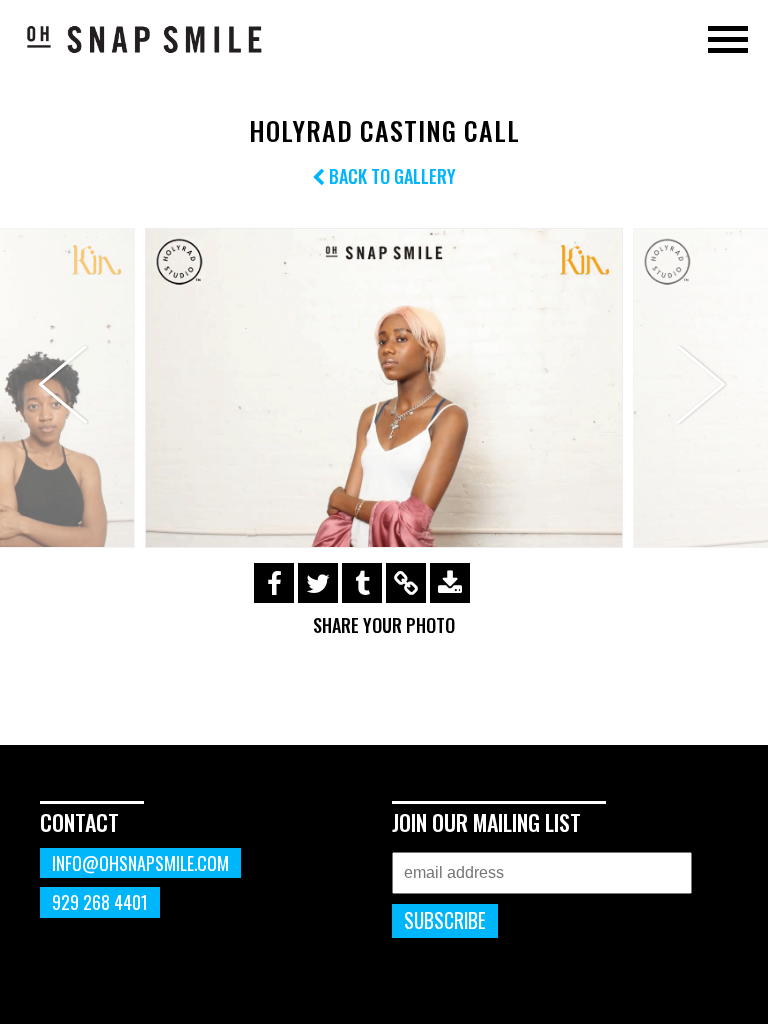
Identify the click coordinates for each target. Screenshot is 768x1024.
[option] (384, 387)
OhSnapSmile (145, 39)
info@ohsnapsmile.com (140, 863)
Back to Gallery (390, 176)
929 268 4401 (100, 902)
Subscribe (445, 920)
